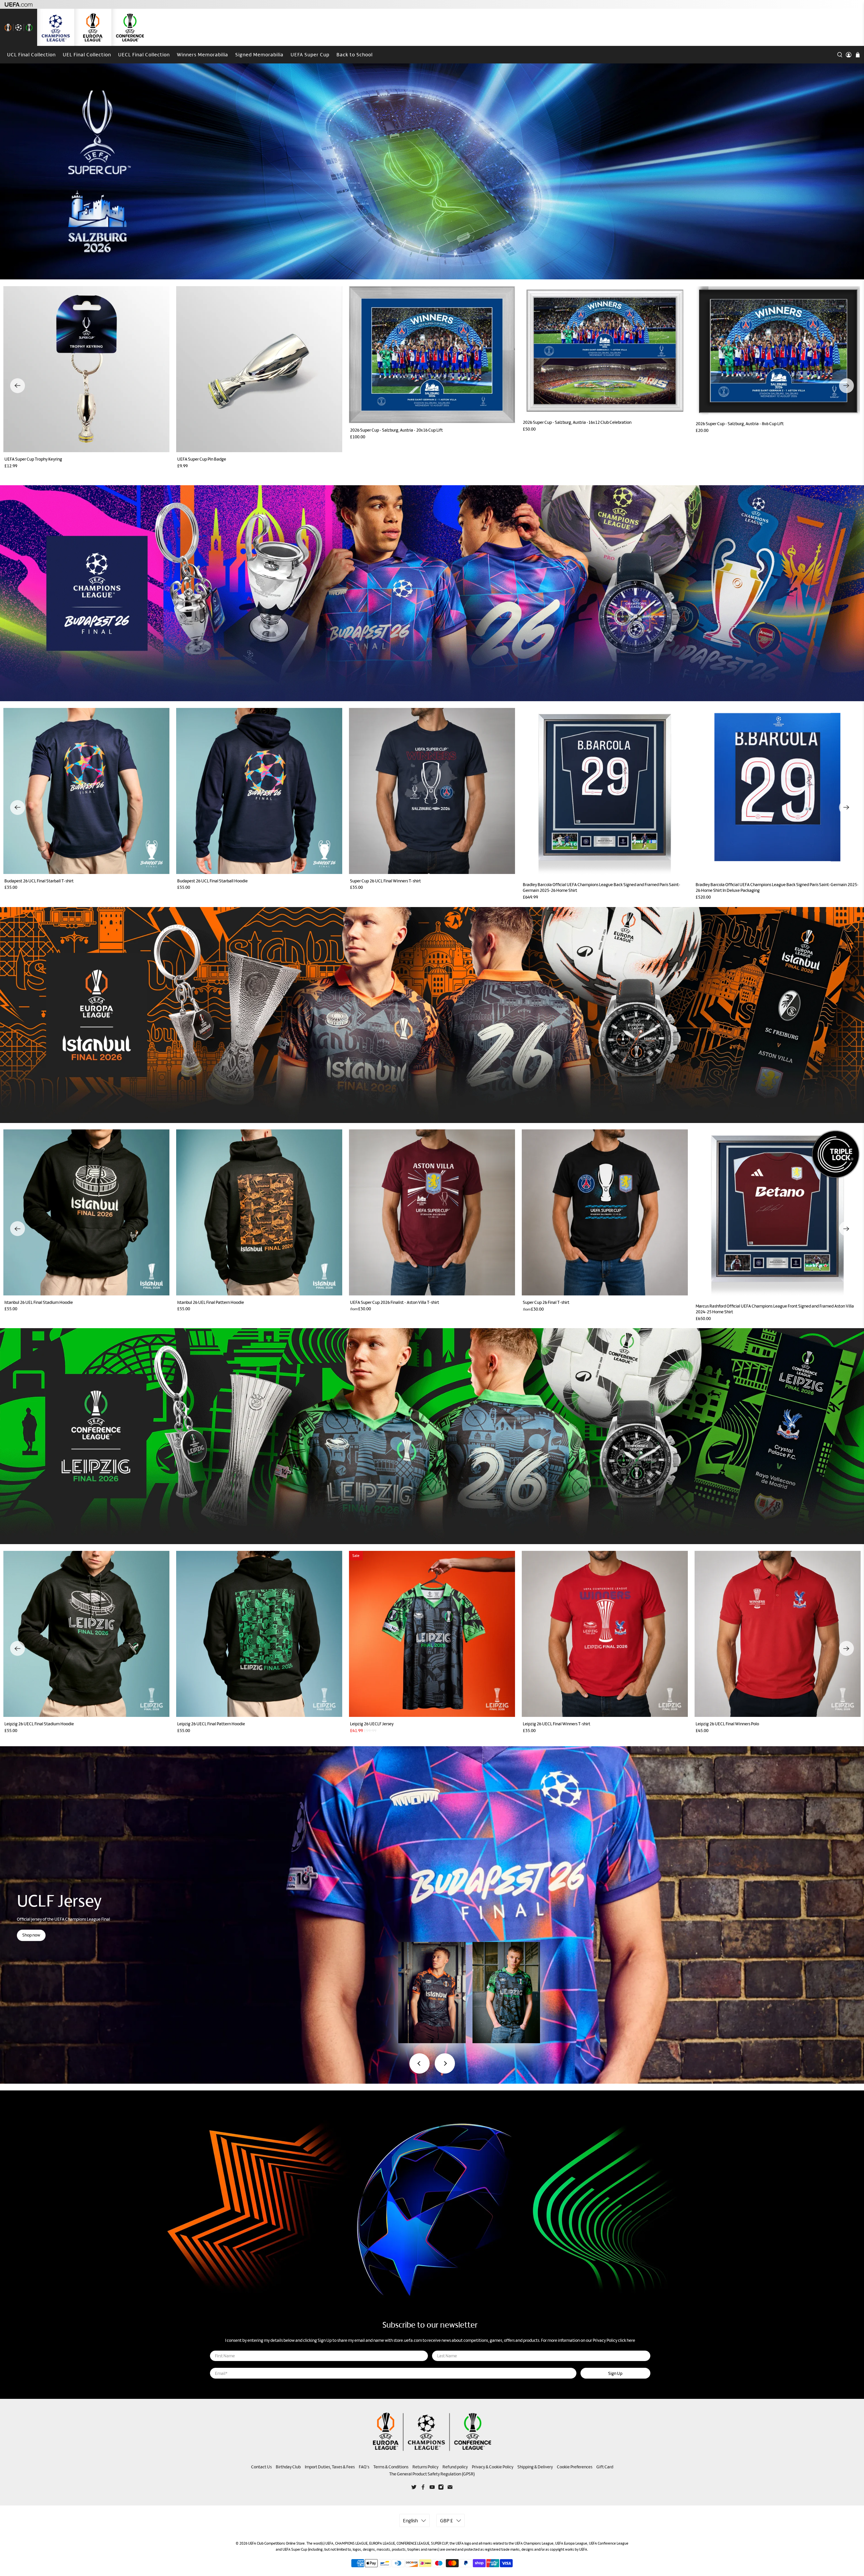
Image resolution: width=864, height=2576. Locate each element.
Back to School (355, 54)
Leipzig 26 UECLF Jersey (372, 1724)
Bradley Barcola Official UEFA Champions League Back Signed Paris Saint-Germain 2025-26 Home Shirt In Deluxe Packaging (777, 887)
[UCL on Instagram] (441, 2488)
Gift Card (605, 2467)
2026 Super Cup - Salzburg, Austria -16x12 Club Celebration (577, 422)
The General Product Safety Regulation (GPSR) (432, 2474)
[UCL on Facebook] (423, 2488)
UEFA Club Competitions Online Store (276, 2543)
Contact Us (261, 2467)
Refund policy (455, 2467)
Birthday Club (288, 2467)
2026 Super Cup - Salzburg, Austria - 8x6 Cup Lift (740, 424)
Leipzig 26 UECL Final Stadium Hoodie (39, 1724)
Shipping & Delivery (535, 2467)
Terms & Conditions (391, 2467)
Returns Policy (425, 2467)
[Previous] (18, 386)
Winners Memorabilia (202, 54)
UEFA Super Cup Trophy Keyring (33, 459)
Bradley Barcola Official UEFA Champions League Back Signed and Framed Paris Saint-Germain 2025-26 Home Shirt (602, 887)
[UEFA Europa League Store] (93, 27)
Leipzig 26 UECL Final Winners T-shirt (557, 1724)
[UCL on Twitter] (414, 2488)
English (410, 2520)
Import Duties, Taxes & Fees (330, 2467)
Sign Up (615, 2373)
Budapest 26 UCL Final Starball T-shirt (39, 881)
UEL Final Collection (87, 54)
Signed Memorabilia (259, 54)
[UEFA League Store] (19, 27)
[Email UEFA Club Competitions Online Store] (450, 2488)
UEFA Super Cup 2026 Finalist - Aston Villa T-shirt (395, 1302)
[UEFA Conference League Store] (130, 27)
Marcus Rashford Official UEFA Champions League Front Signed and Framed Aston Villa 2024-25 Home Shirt (775, 1309)
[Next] (846, 386)
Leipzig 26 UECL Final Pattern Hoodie (211, 1724)
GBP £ (447, 2520)
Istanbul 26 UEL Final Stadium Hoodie (39, 1302)
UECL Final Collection (144, 54)
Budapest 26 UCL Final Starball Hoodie (212, 881)
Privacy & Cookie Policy (493, 2467)
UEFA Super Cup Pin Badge (202, 459)
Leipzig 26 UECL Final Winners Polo (727, 1724)
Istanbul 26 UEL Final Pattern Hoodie (211, 1302)
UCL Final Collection (31, 54)
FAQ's (364, 2467)
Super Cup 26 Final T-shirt (546, 1302)
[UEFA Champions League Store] (56, 27)
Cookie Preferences (575, 2467)
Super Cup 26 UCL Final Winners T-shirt (385, 881)
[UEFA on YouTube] (432, 2488)
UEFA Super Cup (310, 54)
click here (627, 2340)
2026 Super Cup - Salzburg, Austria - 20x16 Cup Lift (396, 430)
